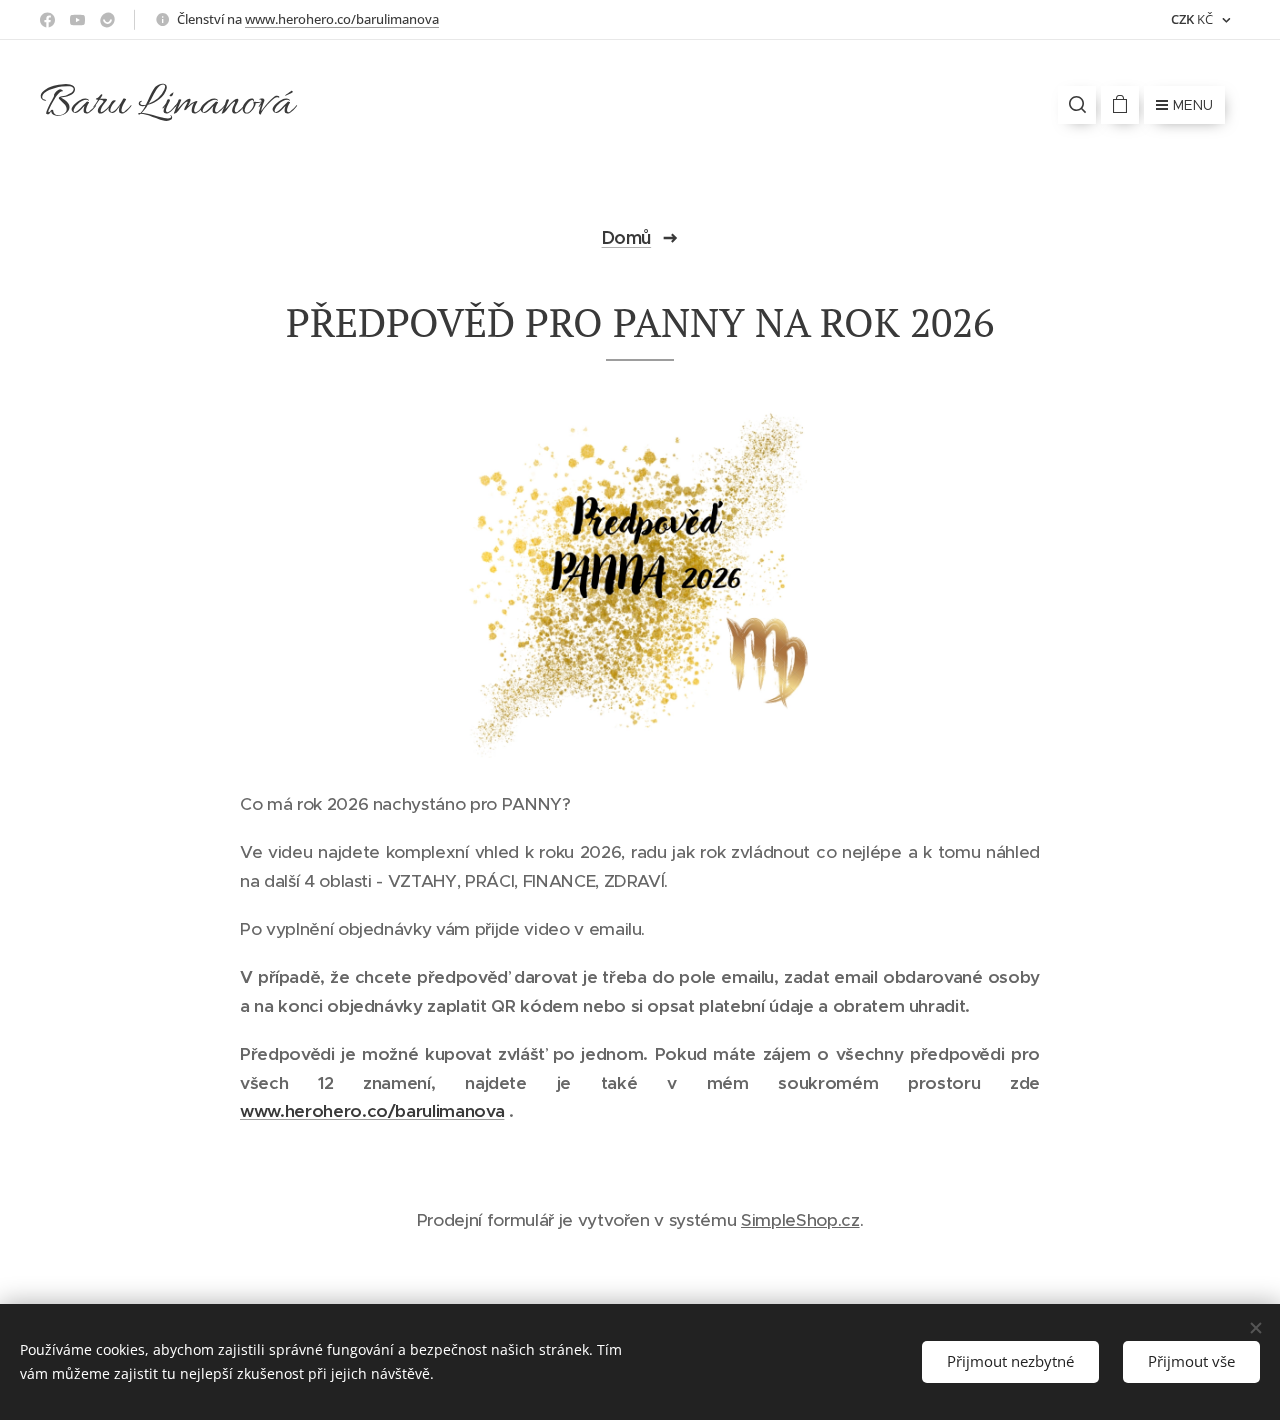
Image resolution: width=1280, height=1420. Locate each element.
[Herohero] (107, 20)
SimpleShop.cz (800, 1220)
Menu (1193, 105)
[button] (1077, 105)
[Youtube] (77, 20)
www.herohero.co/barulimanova (342, 19)
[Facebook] (47, 20)
